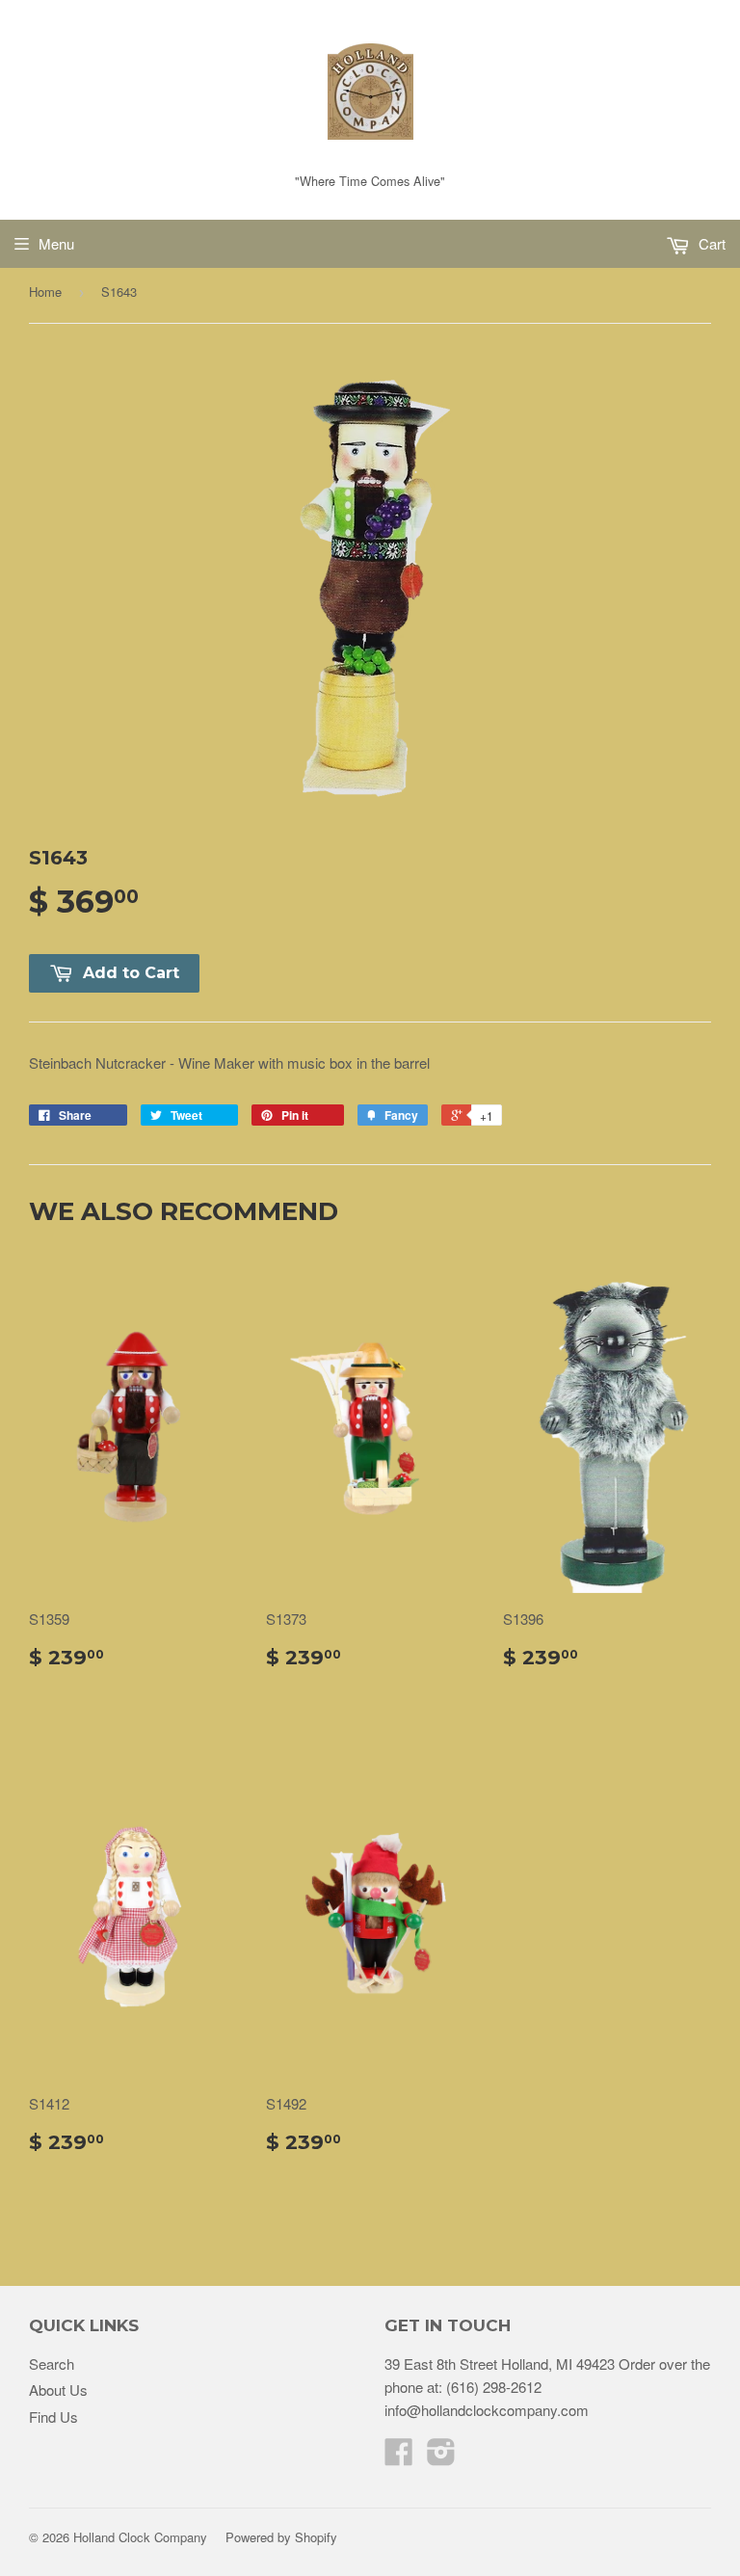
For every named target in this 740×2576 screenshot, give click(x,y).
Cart (710, 243)
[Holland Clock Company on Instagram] (441, 2457)
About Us (58, 2390)
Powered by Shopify (281, 2537)
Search (52, 2364)
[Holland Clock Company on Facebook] (399, 2457)
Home (45, 292)
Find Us (53, 2417)
